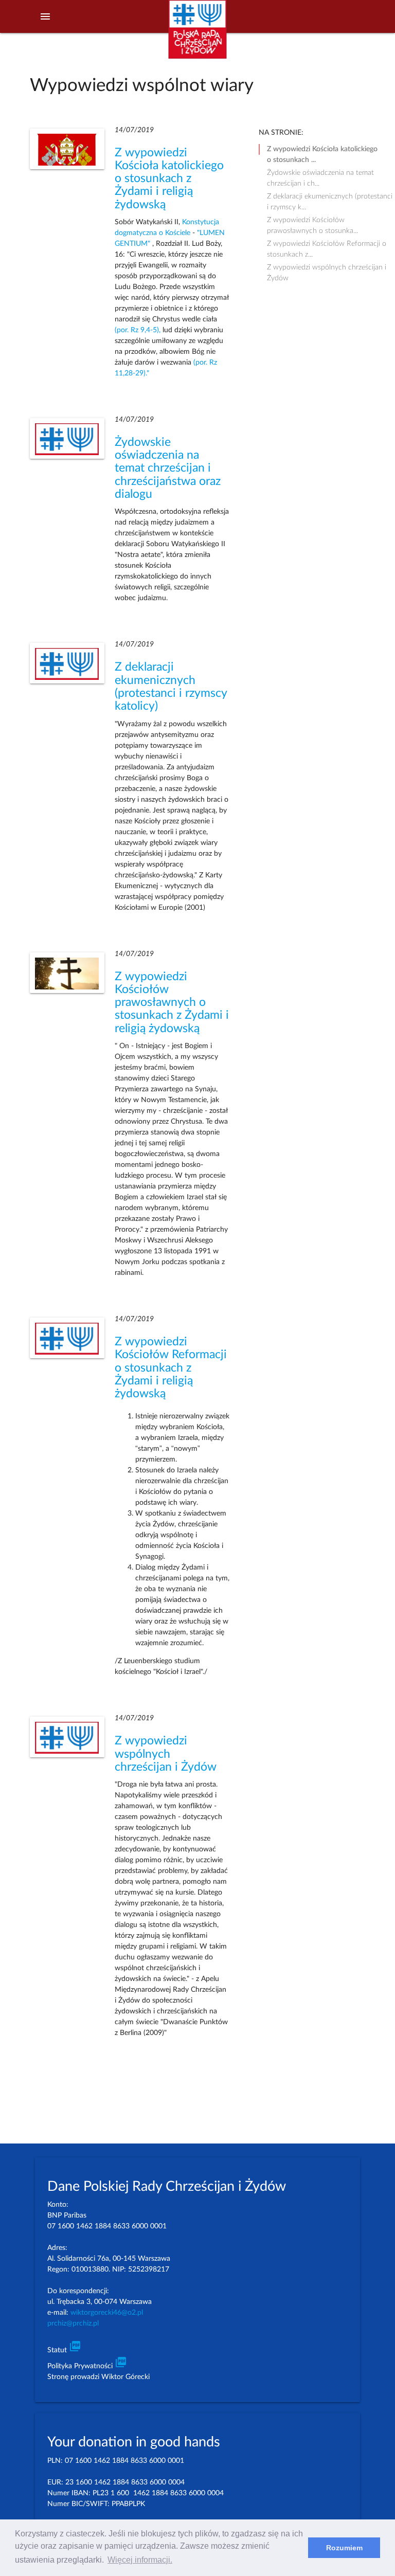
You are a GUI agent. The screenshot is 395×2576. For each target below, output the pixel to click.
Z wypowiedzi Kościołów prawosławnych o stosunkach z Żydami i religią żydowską (172, 1003)
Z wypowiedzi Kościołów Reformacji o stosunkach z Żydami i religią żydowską (171, 1368)
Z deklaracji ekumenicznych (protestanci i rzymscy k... (330, 197)
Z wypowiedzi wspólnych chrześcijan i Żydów (166, 1754)
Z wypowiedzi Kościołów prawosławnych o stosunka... (312, 221)
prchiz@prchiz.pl (73, 2323)
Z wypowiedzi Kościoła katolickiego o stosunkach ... (322, 150)
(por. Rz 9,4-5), (139, 330)
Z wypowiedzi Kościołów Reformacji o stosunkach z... (327, 245)
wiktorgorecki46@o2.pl (107, 2313)
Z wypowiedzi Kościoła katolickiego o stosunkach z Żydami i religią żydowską (169, 179)
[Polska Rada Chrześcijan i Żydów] (197, 35)
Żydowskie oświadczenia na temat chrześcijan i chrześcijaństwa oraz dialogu (168, 468)
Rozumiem (344, 2548)
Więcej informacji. (140, 2560)
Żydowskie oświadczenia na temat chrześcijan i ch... (320, 174)
